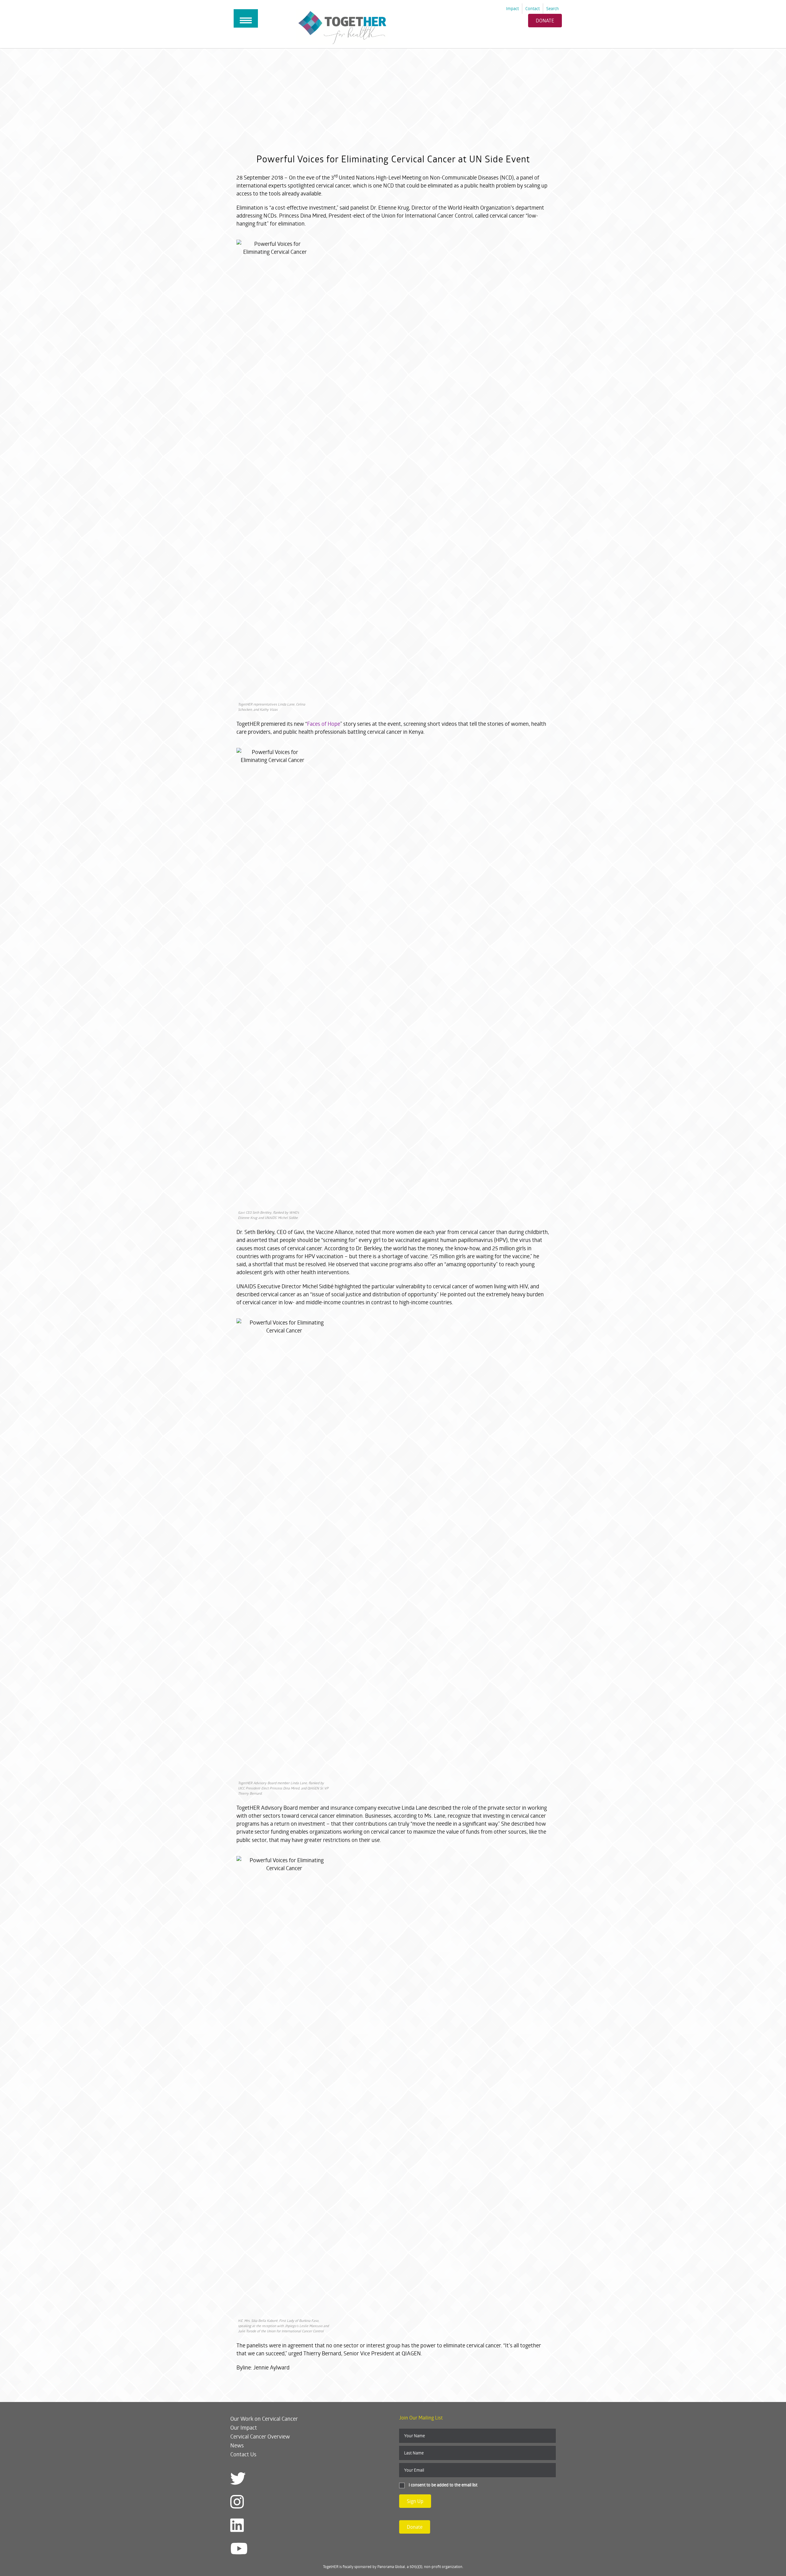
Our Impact (244, 2427)
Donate (545, 20)
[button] (415, 2501)
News (237, 2445)
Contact (533, 8)
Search (553, 8)
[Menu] (246, 18)
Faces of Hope (324, 724)
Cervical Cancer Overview (260, 2436)
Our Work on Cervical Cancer (264, 2419)
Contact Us (243, 2454)
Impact (512, 8)
